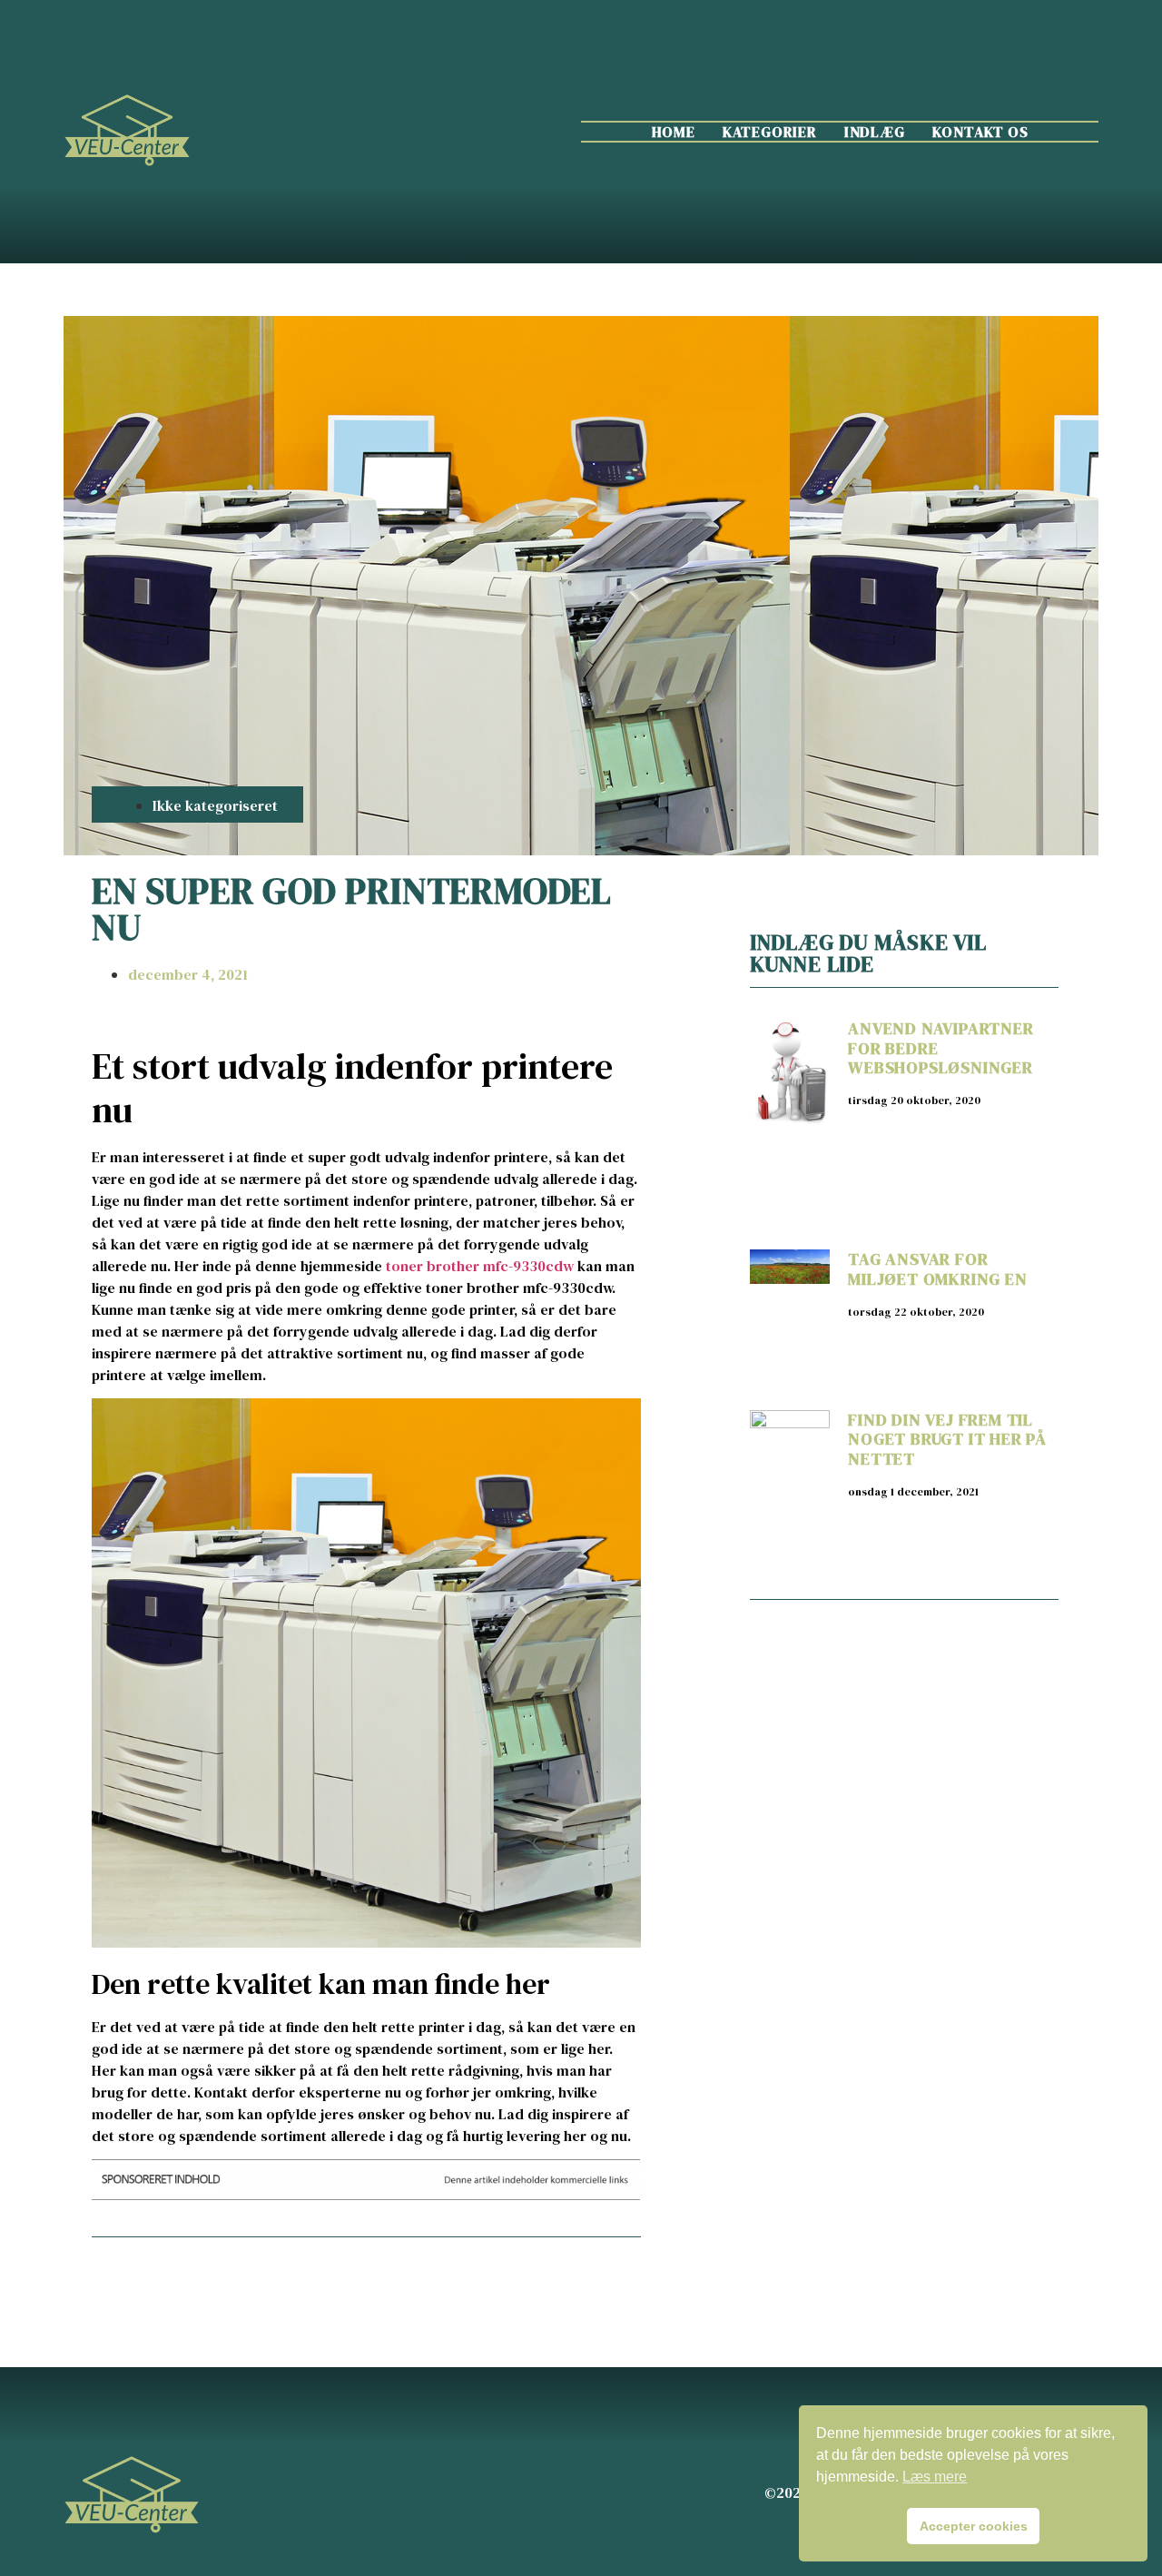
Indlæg (875, 132)
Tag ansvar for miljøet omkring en (937, 1269)
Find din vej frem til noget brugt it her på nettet (947, 1439)
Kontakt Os (980, 132)
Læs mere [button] (935, 2477)
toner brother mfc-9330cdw (480, 1266)
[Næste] (503, 2280)
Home (674, 132)
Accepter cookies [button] (974, 2526)
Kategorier (770, 132)
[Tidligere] (229, 2280)
